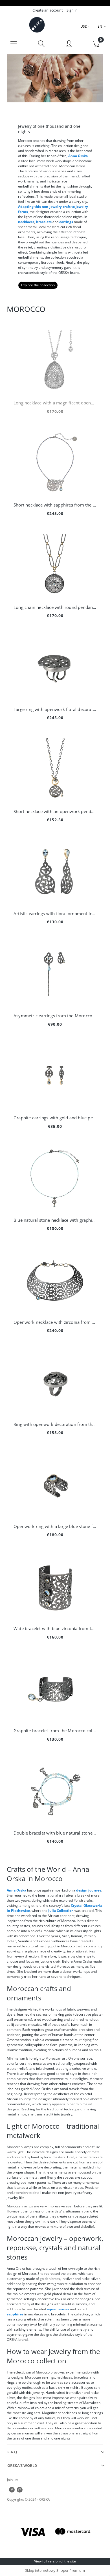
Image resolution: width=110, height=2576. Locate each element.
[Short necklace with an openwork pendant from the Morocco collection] (55, 769)
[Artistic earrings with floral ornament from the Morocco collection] (55, 871)
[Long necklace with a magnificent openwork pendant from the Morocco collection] (55, 361)
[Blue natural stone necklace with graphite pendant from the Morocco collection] (55, 1178)
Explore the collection (38, 285)
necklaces (26, 222)
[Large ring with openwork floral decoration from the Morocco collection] (55, 667)
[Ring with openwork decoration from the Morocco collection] (55, 1382)
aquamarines (58, 2309)
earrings (66, 222)
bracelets (43, 222)
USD (84, 26)
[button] (14, 44)
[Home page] (37, 25)
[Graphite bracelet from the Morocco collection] (55, 1688)
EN (100, 26)
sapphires (15, 2314)
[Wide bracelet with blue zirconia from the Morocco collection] (55, 1586)
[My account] (69, 45)
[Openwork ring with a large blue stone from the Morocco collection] (55, 1484)
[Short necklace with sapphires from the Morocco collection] (55, 463)
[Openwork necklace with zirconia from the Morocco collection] (55, 1280)
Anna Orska (78, 156)
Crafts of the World (36, 1869)
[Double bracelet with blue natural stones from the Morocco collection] (55, 1791)
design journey (89, 1890)
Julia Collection (61, 1911)
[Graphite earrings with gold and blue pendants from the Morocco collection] (55, 1076)
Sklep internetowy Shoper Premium (55, 2570)
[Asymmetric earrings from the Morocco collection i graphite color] (55, 974)
